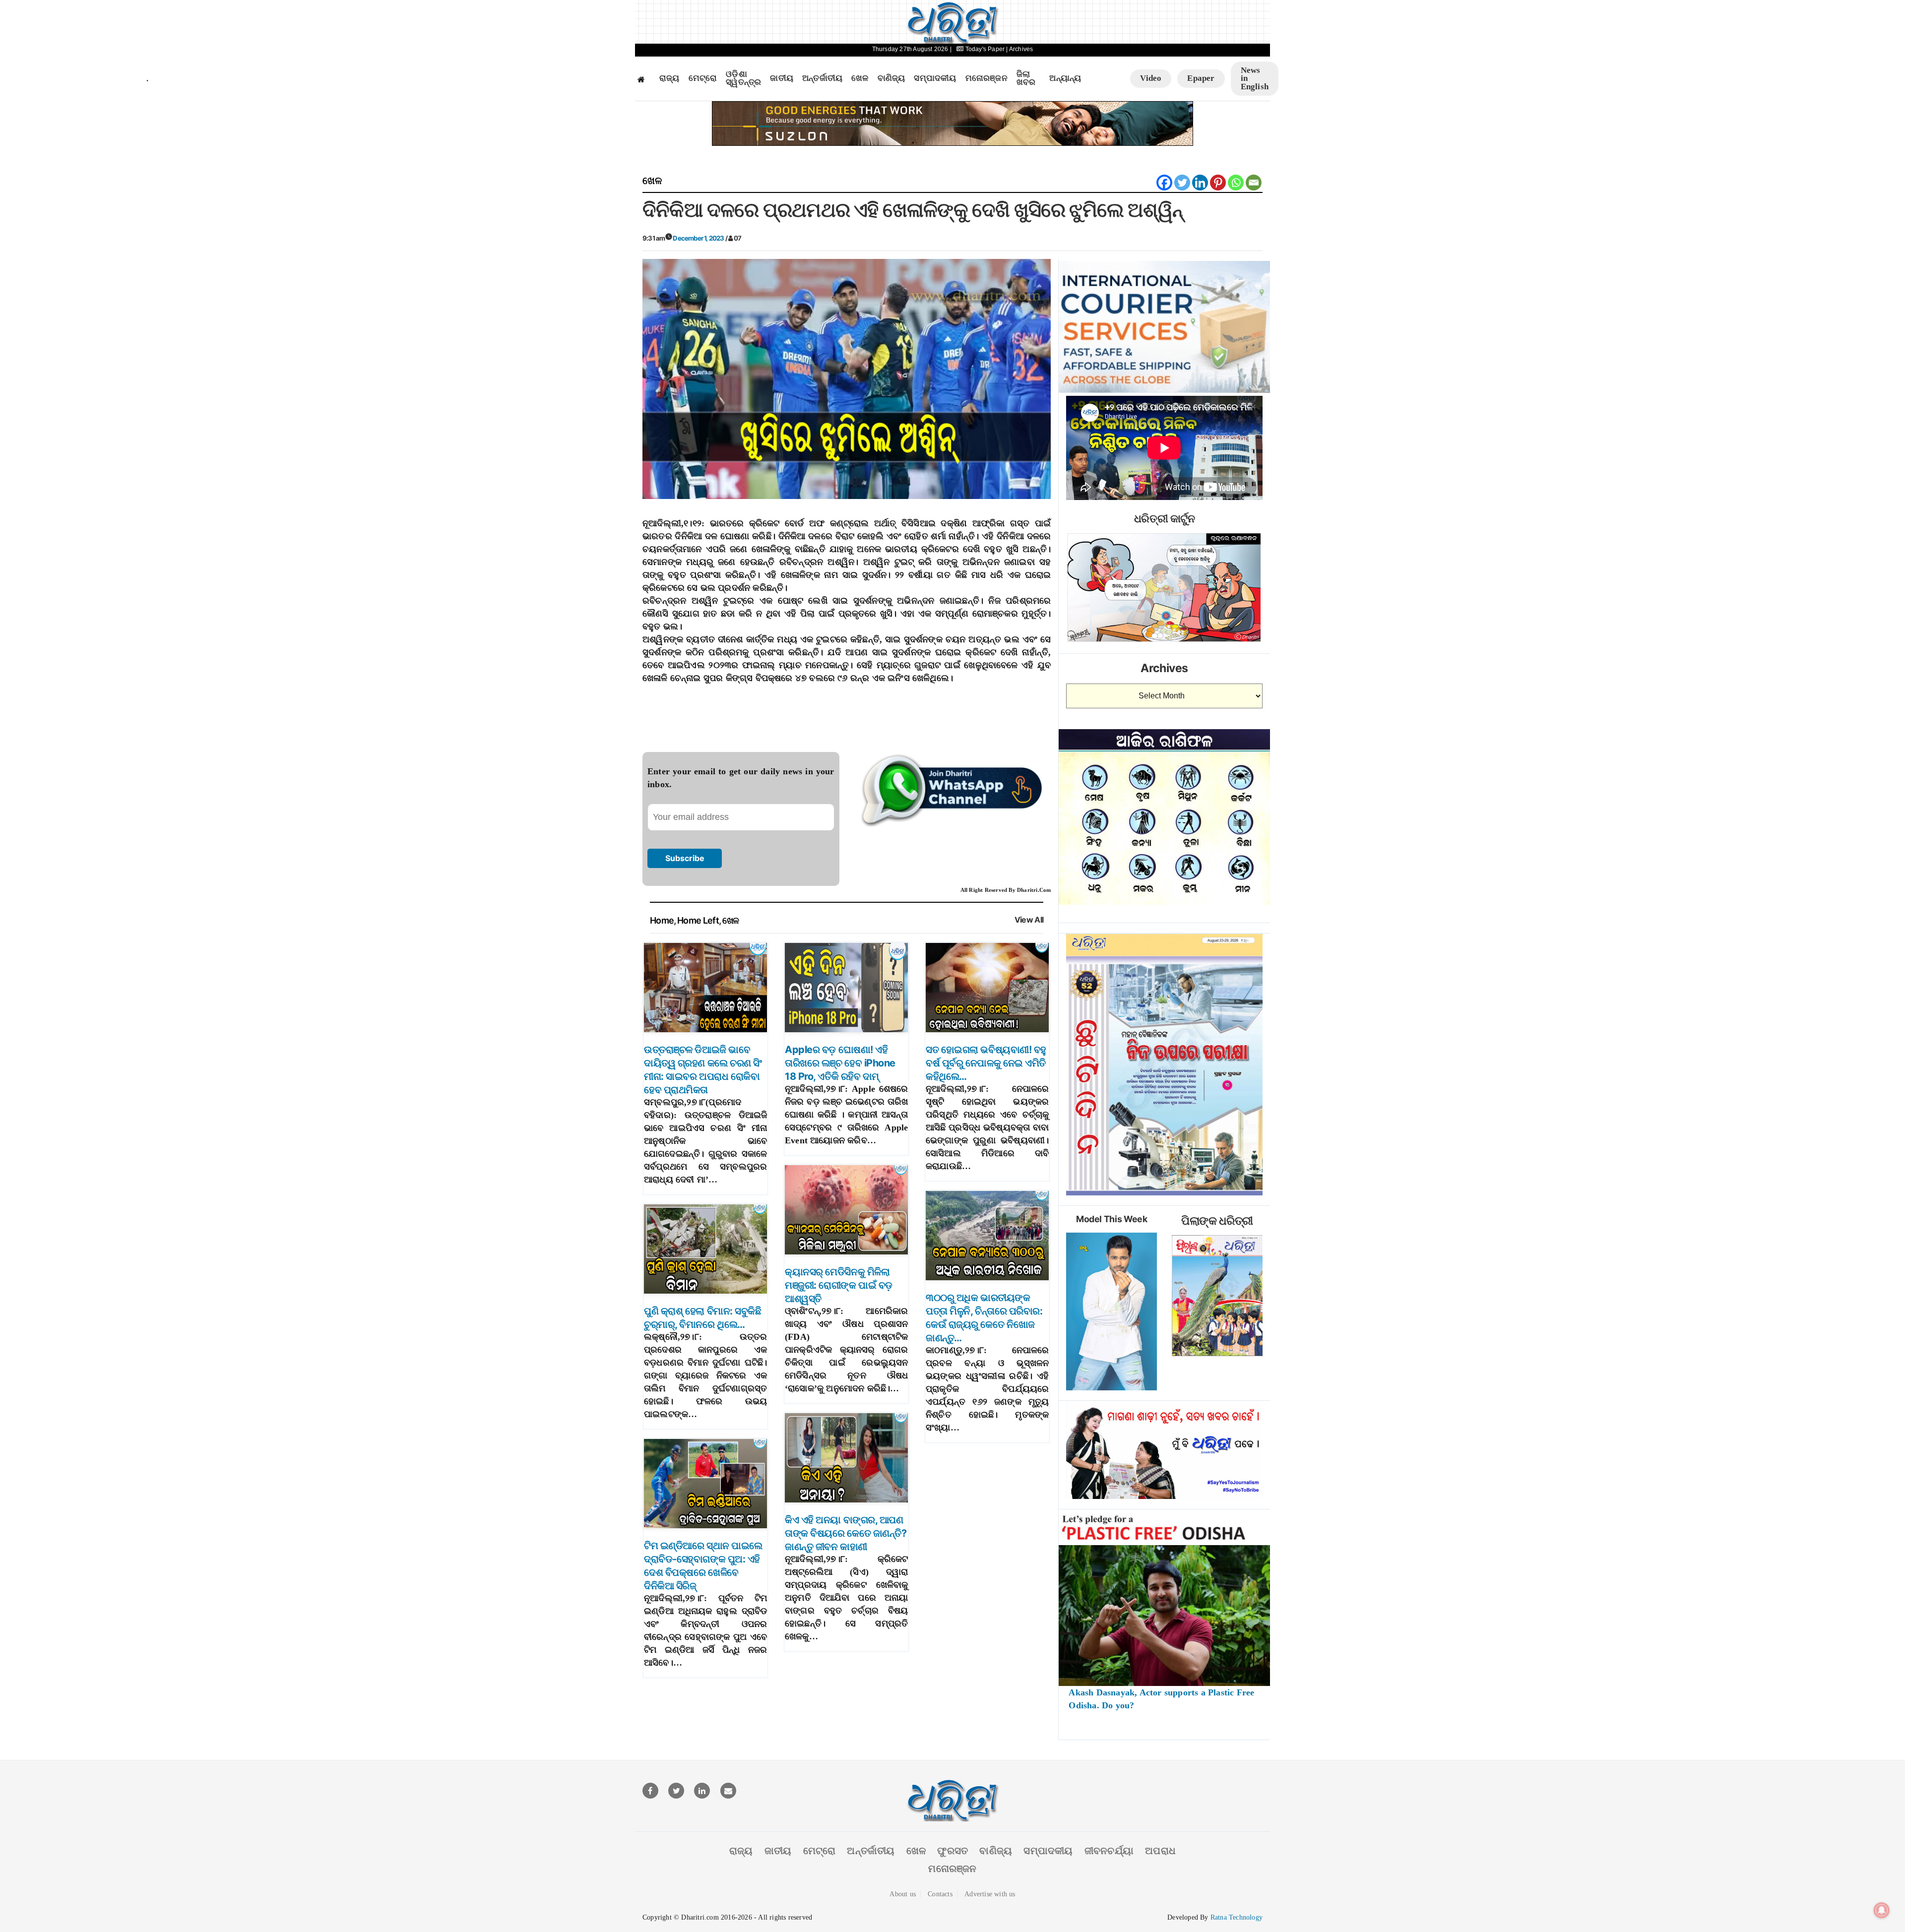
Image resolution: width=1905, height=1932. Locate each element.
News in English (1255, 78)
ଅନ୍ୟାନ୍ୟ (1065, 78)
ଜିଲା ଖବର (1026, 79)
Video (1151, 78)
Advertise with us (990, 1894)
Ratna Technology (1237, 1917)
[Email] (1254, 183)
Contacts (940, 1894)
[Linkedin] (1200, 183)
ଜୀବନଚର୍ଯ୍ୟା (1109, 1851)
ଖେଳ (860, 78)
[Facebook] (1164, 183)
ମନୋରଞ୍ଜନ (986, 78)
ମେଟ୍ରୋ (703, 78)
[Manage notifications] (1882, 1910)
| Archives (1019, 49)
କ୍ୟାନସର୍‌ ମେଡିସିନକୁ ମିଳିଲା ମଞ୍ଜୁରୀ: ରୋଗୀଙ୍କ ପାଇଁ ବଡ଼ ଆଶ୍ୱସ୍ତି (839, 1285)
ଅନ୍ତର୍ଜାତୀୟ (822, 78)
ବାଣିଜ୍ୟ (891, 78)
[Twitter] (1182, 183)
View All (1029, 920)
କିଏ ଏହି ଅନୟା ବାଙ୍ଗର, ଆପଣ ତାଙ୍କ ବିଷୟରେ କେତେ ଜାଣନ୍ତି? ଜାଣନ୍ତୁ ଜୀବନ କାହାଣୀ (846, 1533)
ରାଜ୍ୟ (669, 78)
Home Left (698, 920)
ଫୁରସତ (952, 1851)
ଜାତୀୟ (782, 78)
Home (662, 920)
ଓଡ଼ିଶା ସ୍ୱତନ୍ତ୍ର (743, 79)
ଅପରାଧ (1160, 1851)
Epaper (1201, 78)
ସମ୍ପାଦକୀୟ (935, 78)
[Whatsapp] (1236, 183)
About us (903, 1894)
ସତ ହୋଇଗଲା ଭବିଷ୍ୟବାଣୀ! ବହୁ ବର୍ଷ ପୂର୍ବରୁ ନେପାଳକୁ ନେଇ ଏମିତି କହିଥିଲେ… (986, 1063)
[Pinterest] (1218, 183)
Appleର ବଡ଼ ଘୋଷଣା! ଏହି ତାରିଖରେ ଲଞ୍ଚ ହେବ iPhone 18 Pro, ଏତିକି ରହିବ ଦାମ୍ (840, 1063)
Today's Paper (985, 49)
